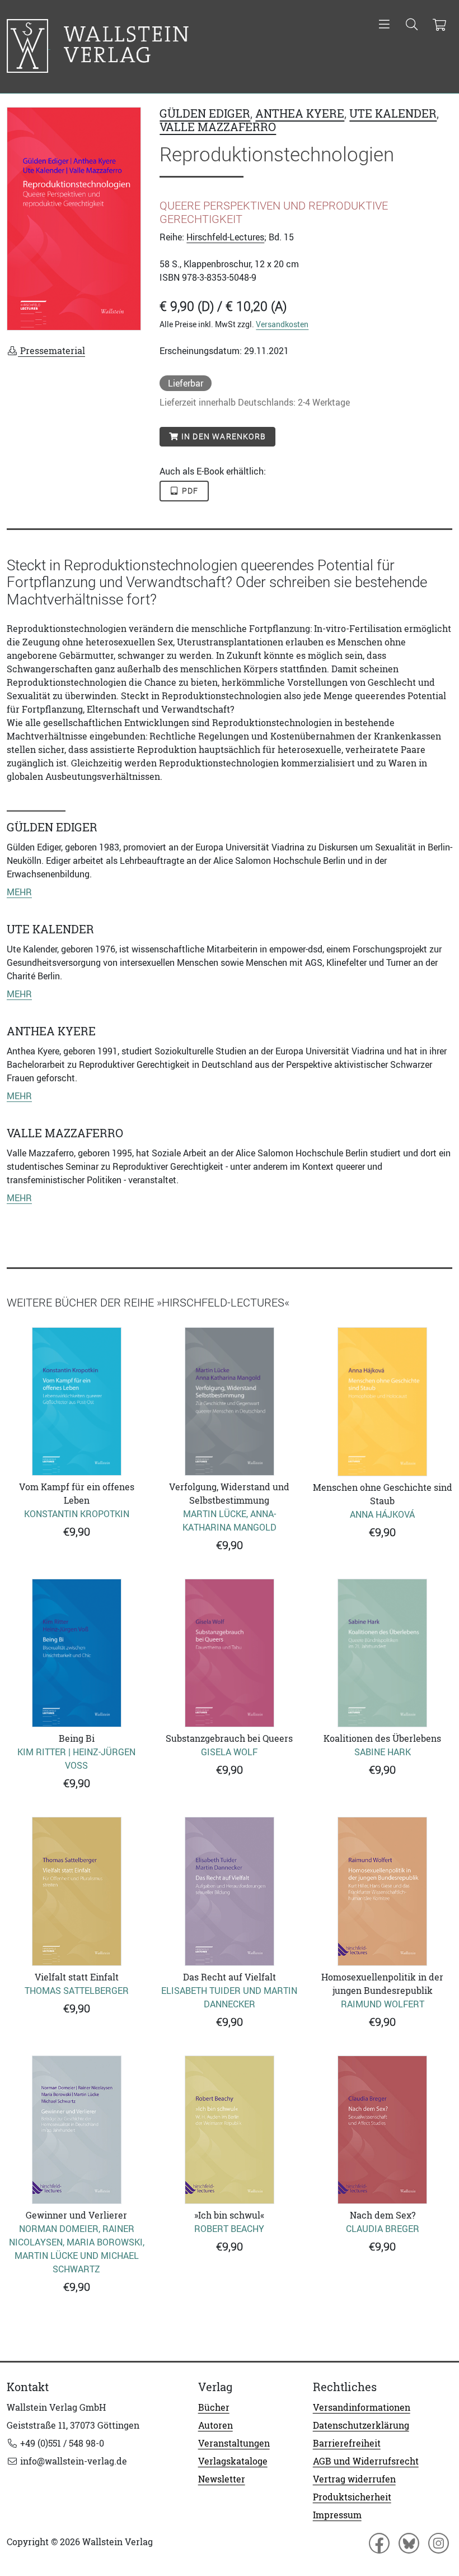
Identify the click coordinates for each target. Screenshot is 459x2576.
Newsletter (222, 2479)
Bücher (214, 2407)
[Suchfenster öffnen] (412, 25)
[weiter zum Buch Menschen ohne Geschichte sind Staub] (383, 1402)
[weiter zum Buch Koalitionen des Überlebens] (383, 1653)
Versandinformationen (362, 2407)
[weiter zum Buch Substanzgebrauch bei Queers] (229, 1653)
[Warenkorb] (439, 25)
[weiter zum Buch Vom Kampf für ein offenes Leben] (76, 1401)
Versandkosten (282, 324)
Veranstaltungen (234, 2443)
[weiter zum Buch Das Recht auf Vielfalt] (229, 1891)
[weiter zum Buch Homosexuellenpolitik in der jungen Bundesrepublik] (383, 1891)
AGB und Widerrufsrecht (366, 2461)
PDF (189, 491)
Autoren (216, 2425)
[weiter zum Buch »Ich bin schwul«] (229, 2130)
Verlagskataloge (233, 2461)
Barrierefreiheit (347, 2443)
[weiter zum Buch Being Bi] (76, 1653)
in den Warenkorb (223, 436)
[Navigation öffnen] (384, 25)
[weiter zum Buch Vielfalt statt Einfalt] (76, 1891)
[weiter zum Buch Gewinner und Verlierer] (76, 2130)
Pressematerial (51, 351)
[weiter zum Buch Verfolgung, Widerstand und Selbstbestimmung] (229, 1401)
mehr (19, 892)
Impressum (337, 2515)
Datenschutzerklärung (361, 2425)
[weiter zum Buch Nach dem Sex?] (383, 2130)
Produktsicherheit (352, 2497)
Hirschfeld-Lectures (225, 237)
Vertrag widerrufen (354, 2479)
